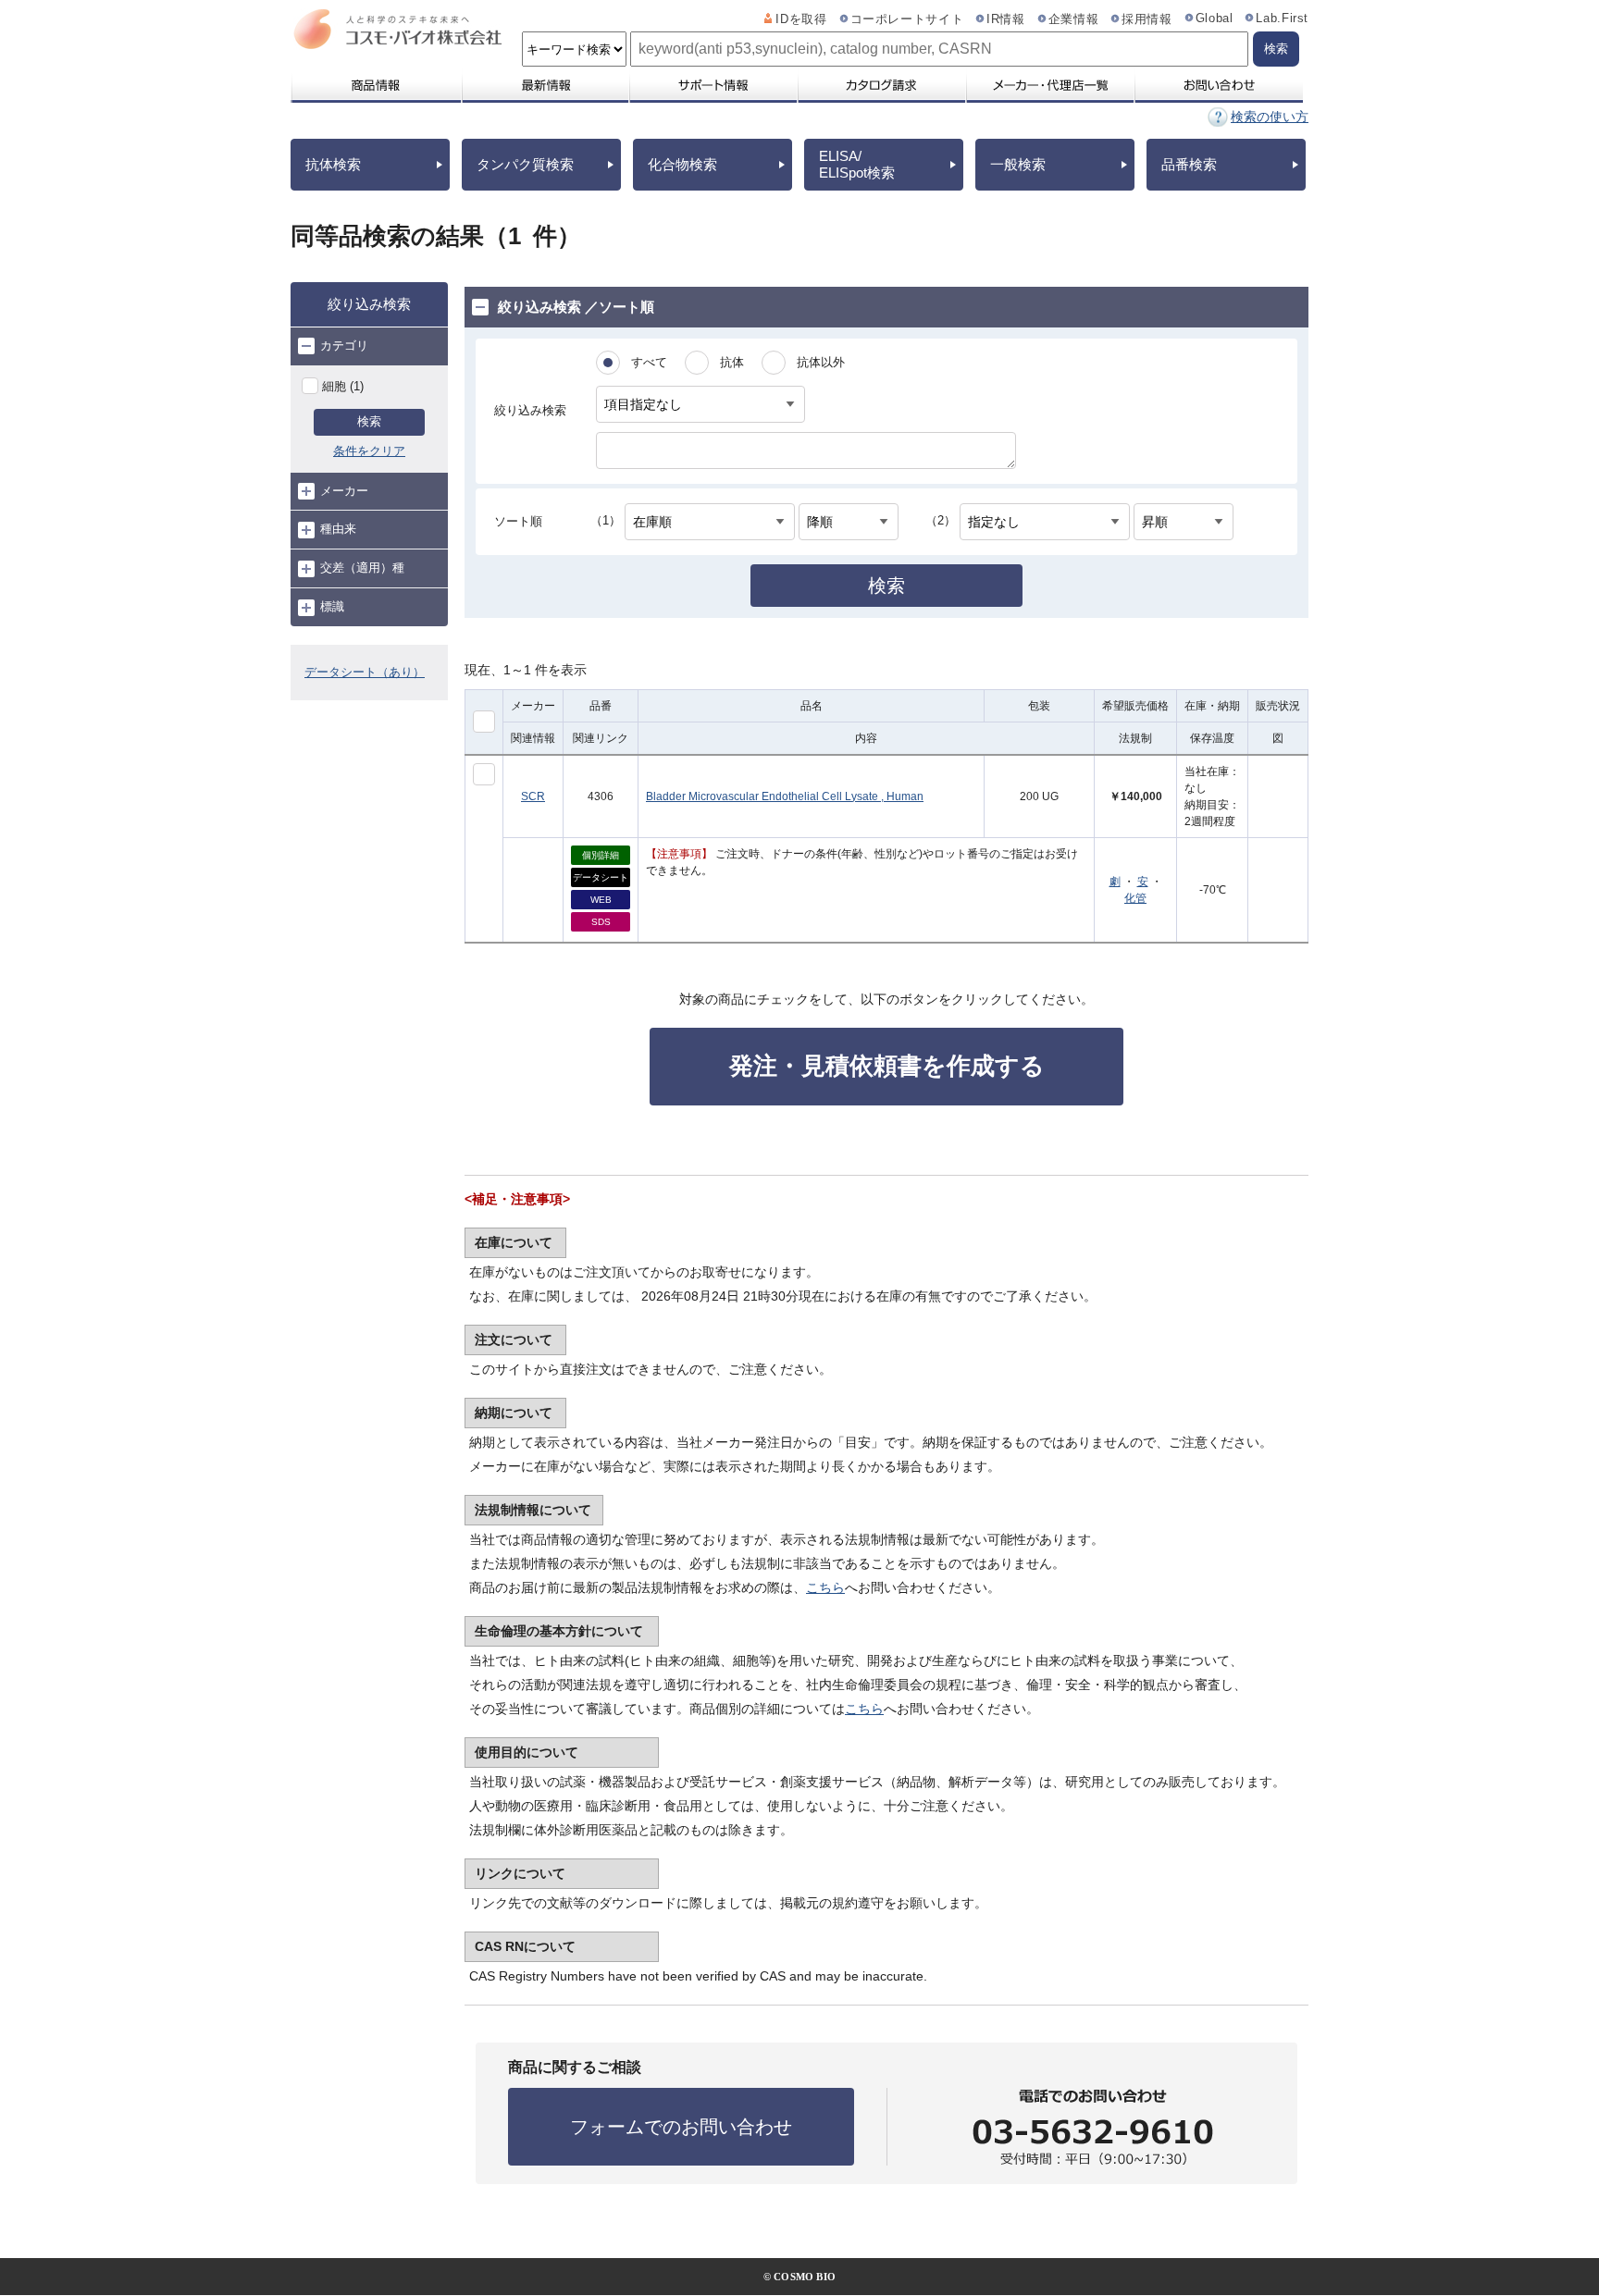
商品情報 (375, 85)
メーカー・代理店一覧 (1049, 85)
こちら (825, 1587)
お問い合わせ (1218, 85)
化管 (1135, 898)
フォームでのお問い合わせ (681, 2127)
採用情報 (1147, 19)
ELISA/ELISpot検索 (857, 164)
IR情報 (1006, 19)
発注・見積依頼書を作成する (887, 1066)
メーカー (344, 491)
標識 (332, 606)
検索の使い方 (1270, 117)
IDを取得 (801, 19)
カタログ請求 (881, 85)
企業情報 (1074, 19)
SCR (533, 796)
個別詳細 (601, 855)
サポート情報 (713, 85)
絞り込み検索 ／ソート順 (576, 307)
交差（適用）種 (362, 568)
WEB (601, 900)
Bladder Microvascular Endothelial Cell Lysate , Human (785, 796)
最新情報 (544, 85)
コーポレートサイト (907, 19)
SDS (601, 922)
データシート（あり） (365, 672)
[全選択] (484, 722)
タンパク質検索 (525, 164)
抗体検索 (333, 164)
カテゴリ (344, 346)
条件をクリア (369, 451)
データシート (601, 877)
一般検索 (1018, 164)
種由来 (338, 529)
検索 (369, 421)
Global (1215, 19)
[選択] (484, 774)
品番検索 (1189, 164)
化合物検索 (682, 164)
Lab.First (1282, 19)
